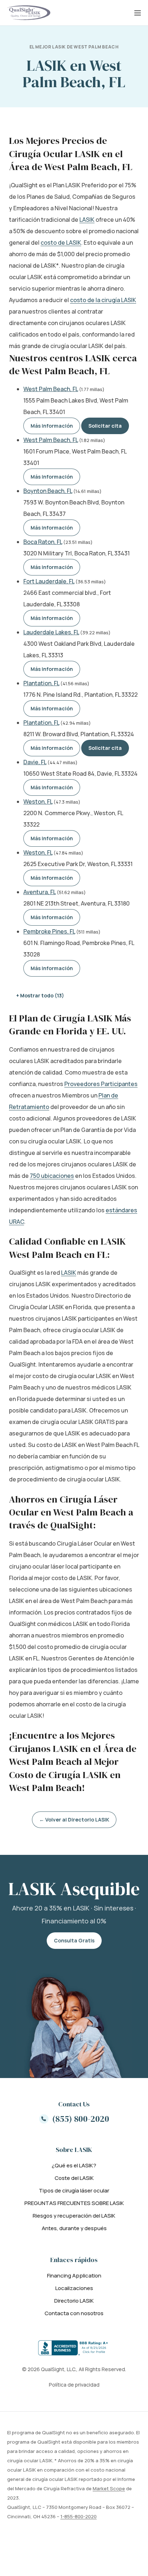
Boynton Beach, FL (48, 491)
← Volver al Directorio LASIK (74, 1820)
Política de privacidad (74, 2385)
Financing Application (74, 2276)
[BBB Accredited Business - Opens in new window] (74, 2348)
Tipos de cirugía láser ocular (74, 2190)
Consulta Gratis (74, 1940)
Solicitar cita (105, 426)
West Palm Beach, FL (51, 389)
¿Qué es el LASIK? (74, 2165)
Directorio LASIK (74, 2301)
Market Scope (109, 2488)
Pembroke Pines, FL (49, 931)
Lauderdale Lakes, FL (51, 632)
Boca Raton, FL (43, 542)
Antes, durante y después (74, 2228)
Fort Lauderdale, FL (49, 581)
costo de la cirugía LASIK (103, 300)
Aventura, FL (40, 892)
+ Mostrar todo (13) (40, 995)
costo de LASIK (61, 243)
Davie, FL (35, 762)
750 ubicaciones (52, 1176)
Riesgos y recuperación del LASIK (74, 2216)
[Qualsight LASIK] (29, 13)
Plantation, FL (41, 683)
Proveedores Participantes (101, 1084)
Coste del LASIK (74, 2178)
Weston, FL (38, 802)
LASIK (87, 220)
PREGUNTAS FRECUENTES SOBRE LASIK (74, 2203)
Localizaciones (74, 2288)
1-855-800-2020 (78, 2516)
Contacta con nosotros (74, 2313)
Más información (52, 426)
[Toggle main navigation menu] (138, 13)
